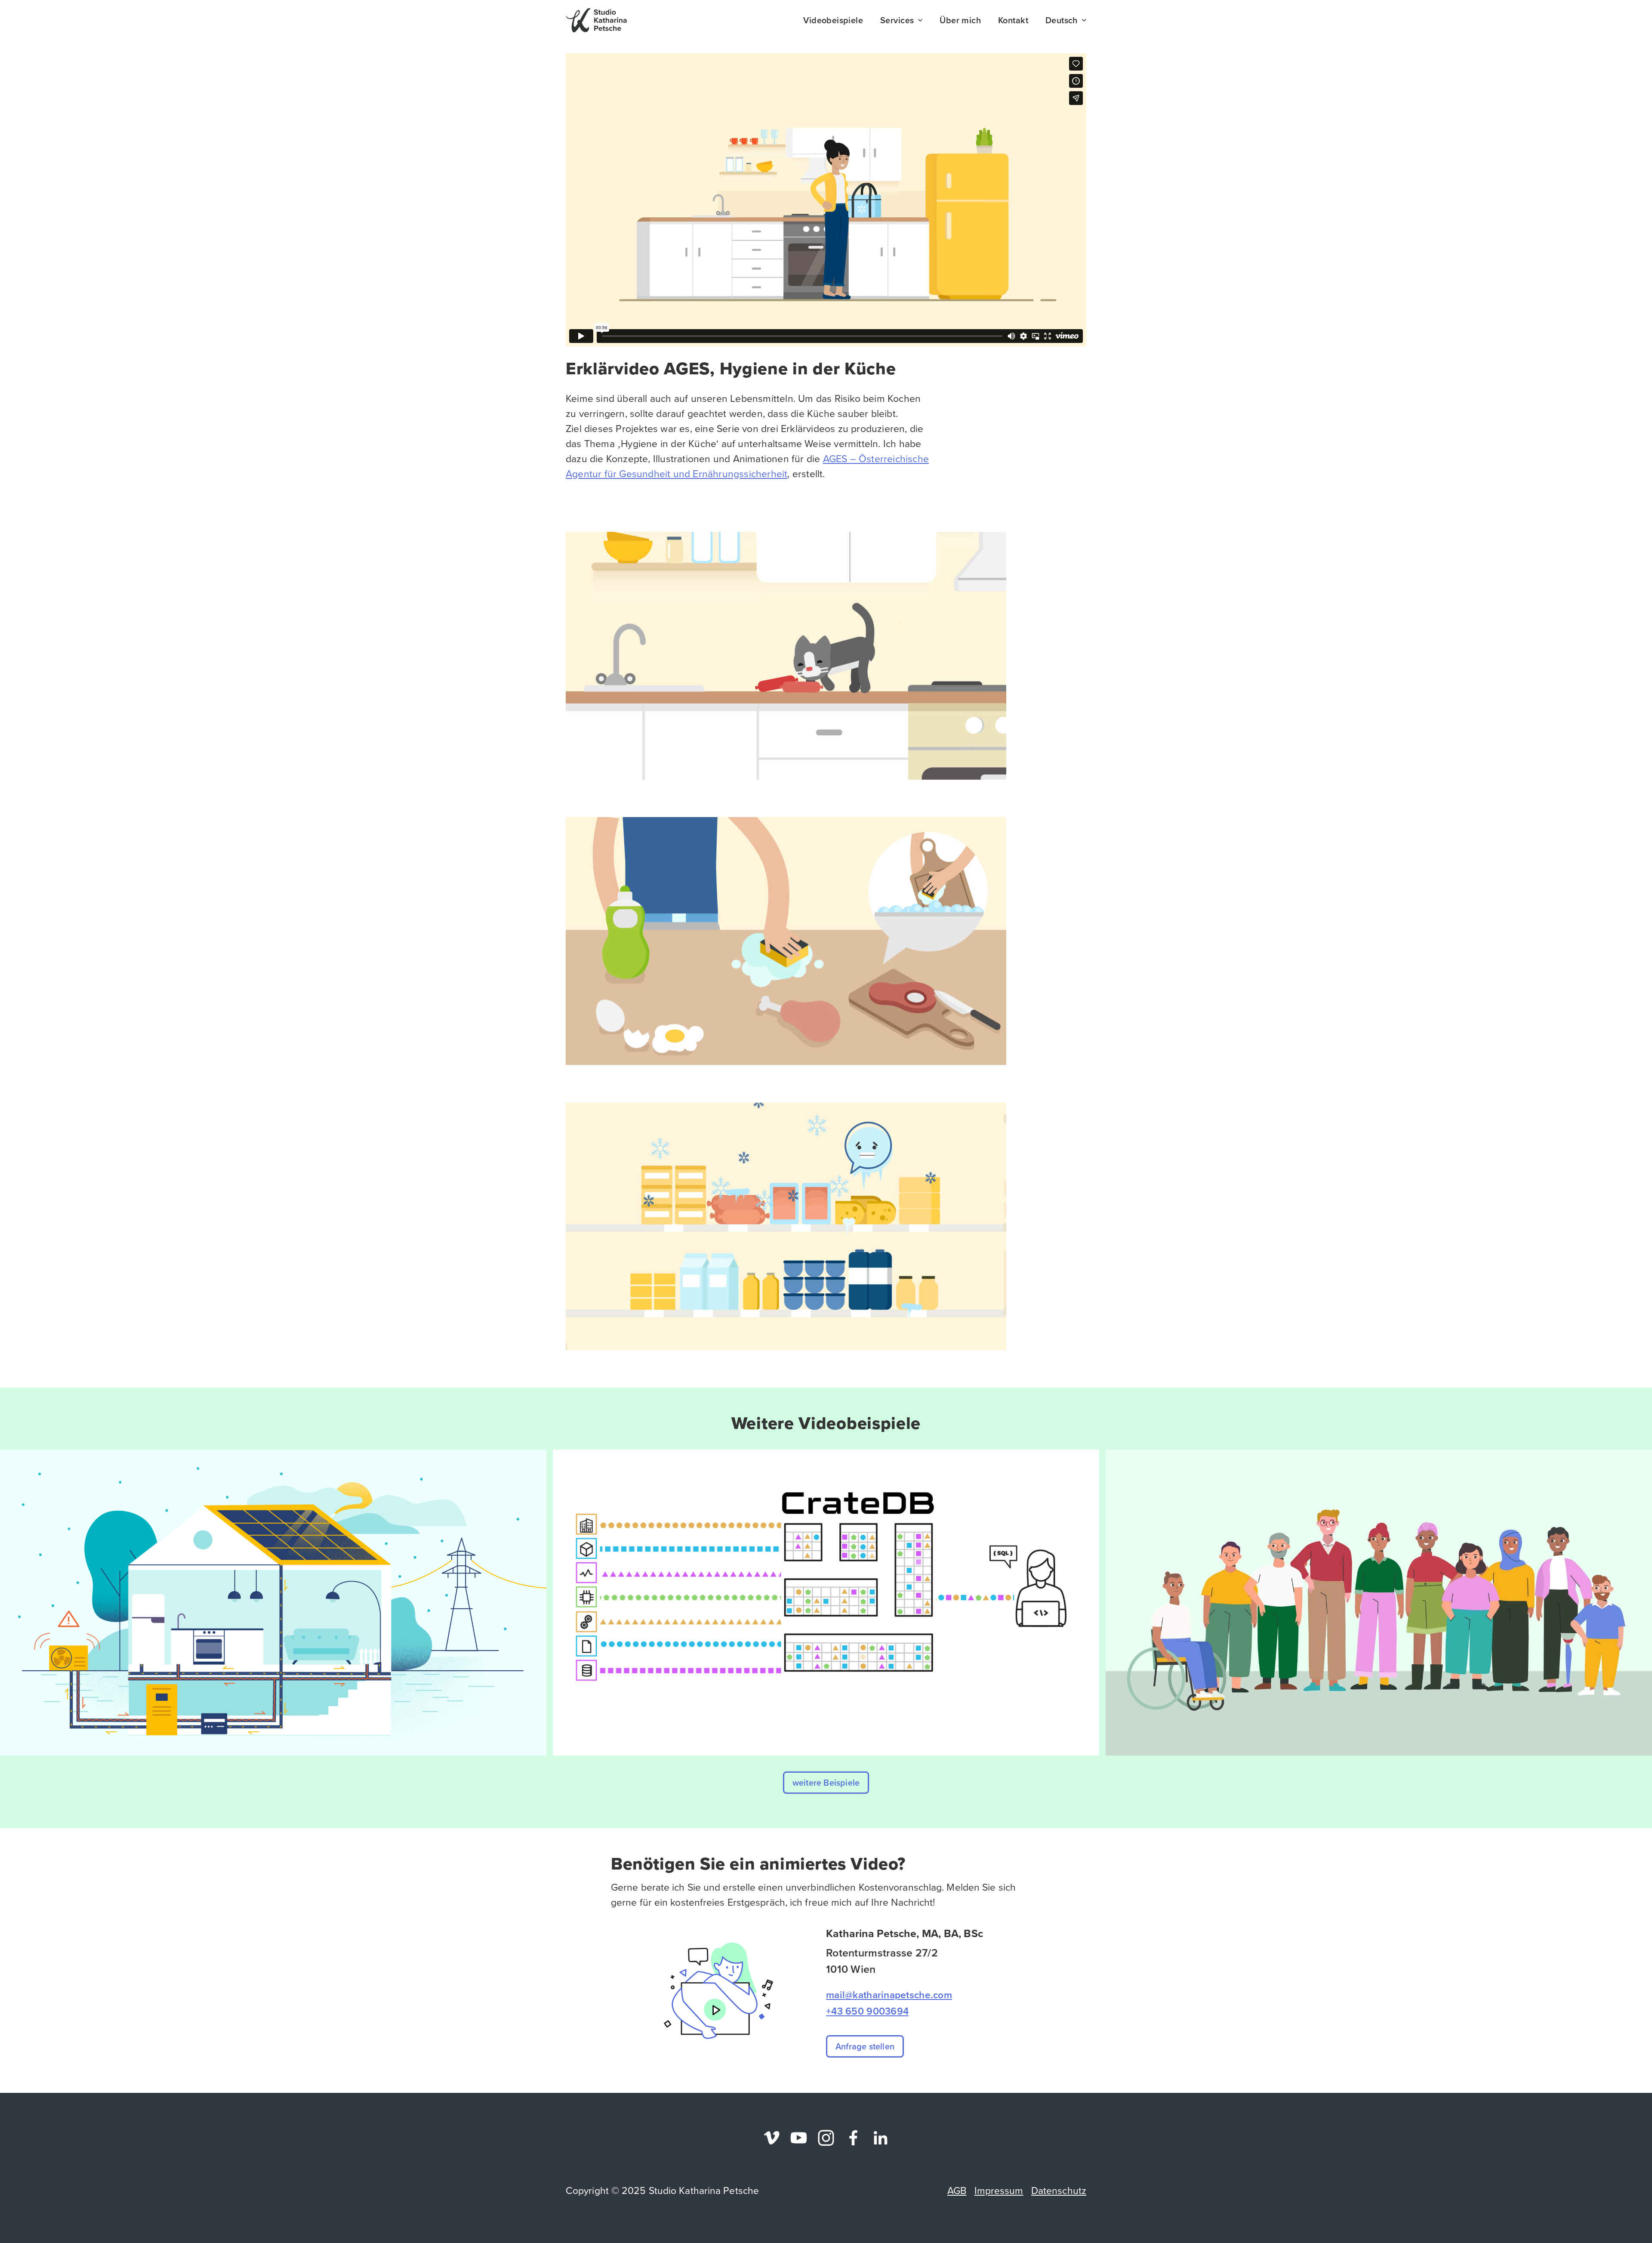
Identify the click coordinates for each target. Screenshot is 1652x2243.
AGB (957, 2190)
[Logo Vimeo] (772, 2138)
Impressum (999, 2190)
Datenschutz (1059, 2190)
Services (897, 20)
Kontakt (1013, 20)
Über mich (960, 20)
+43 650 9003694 (867, 2011)
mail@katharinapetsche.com (889, 1995)
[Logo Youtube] (799, 2138)
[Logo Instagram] (826, 2138)
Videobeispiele (833, 20)
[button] (826, 1783)
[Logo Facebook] (853, 2138)
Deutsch (1062, 20)
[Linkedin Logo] (880, 2138)
